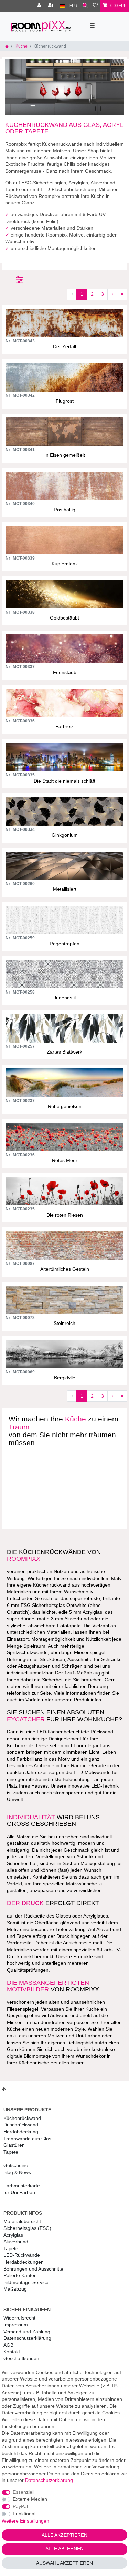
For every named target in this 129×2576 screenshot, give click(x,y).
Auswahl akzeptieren (64, 2563)
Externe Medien (30, 2499)
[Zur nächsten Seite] (112, 294)
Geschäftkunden (21, 2358)
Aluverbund (16, 2242)
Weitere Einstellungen (25, 2521)
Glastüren (14, 2145)
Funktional (24, 2514)
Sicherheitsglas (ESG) (27, 2228)
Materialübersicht (22, 2221)
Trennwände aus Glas (27, 2139)
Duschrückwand (21, 2125)
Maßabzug (15, 2289)
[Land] (62, 6)
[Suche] (85, 6)
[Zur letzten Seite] (122, 294)
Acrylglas (13, 2235)
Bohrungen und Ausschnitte (33, 2269)
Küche (21, 46)
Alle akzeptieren (64, 2535)
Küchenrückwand (22, 2118)
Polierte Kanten (20, 2275)
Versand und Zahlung (27, 2332)
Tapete (11, 2152)
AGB (8, 2345)
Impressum (16, 2325)
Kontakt (12, 2352)
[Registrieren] (52, 6)
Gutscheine (16, 2165)
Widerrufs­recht (19, 2318)
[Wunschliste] (95, 6)
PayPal (20, 2506)
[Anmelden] (40, 6)
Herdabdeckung (21, 2132)
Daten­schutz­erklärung (27, 2338)
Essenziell (24, 2492)
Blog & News (17, 2172)
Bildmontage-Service (26, 2282)
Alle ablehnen (64, 2549)
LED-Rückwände (22, 2255)
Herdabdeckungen (24, 2262)
